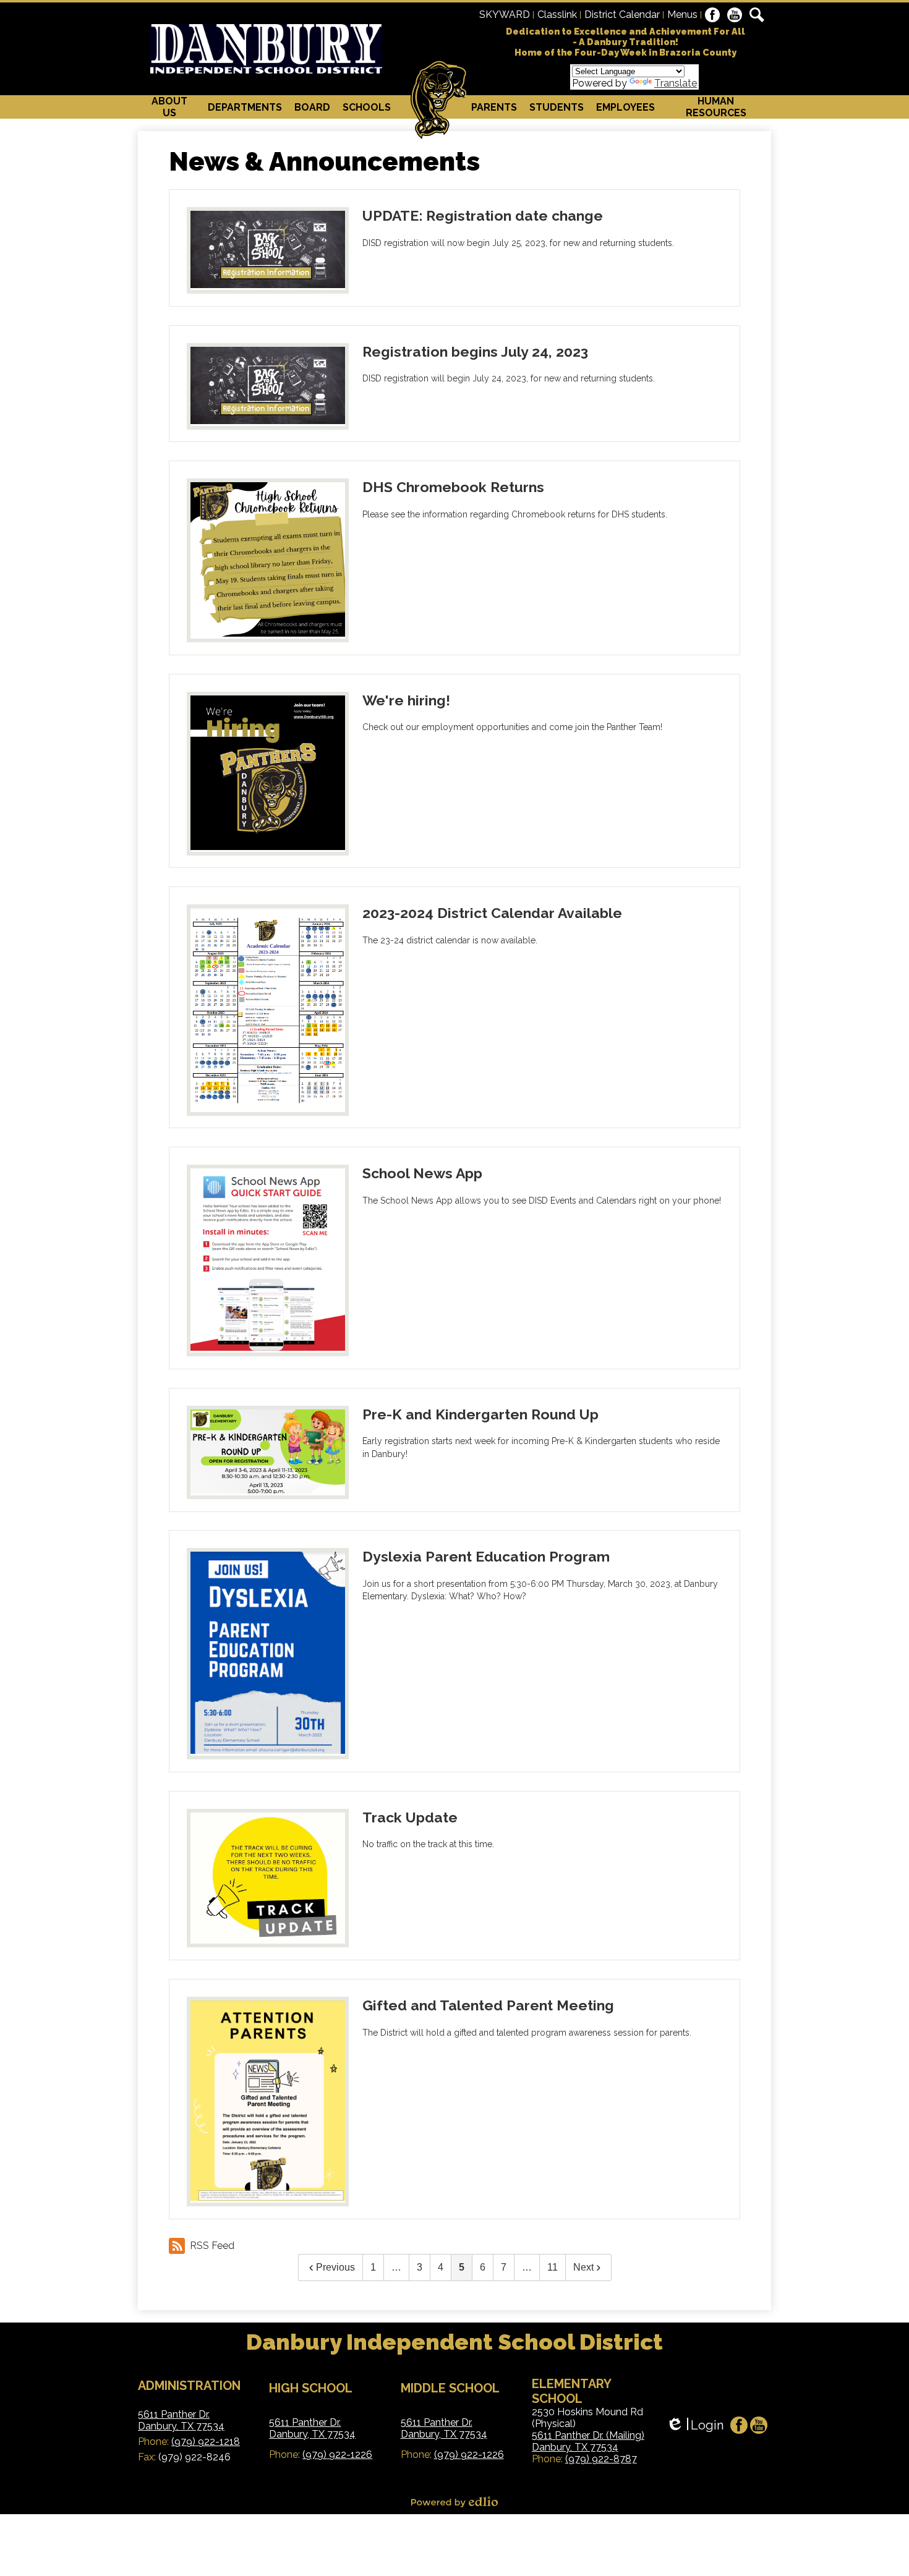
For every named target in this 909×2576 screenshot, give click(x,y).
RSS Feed (212, 2246)
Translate (676, 83)
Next (583, 2267)
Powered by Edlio (454, 2502)
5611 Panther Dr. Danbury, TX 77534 (181, 2420)
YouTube (735, 15)
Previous (335, 2267)
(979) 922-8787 (601, 2459)
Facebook (712, 15)
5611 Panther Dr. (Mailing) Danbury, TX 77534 (588, 2441)
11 (553, 2267)
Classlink (557, 15)
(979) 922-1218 (206, 2442)
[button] (170, 107)
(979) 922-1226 (337, 2455)
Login (695, 2425)
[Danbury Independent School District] (266, 49)
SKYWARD (505, 15)
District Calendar (622, 15)
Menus (682, 15)
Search (757, 15)
